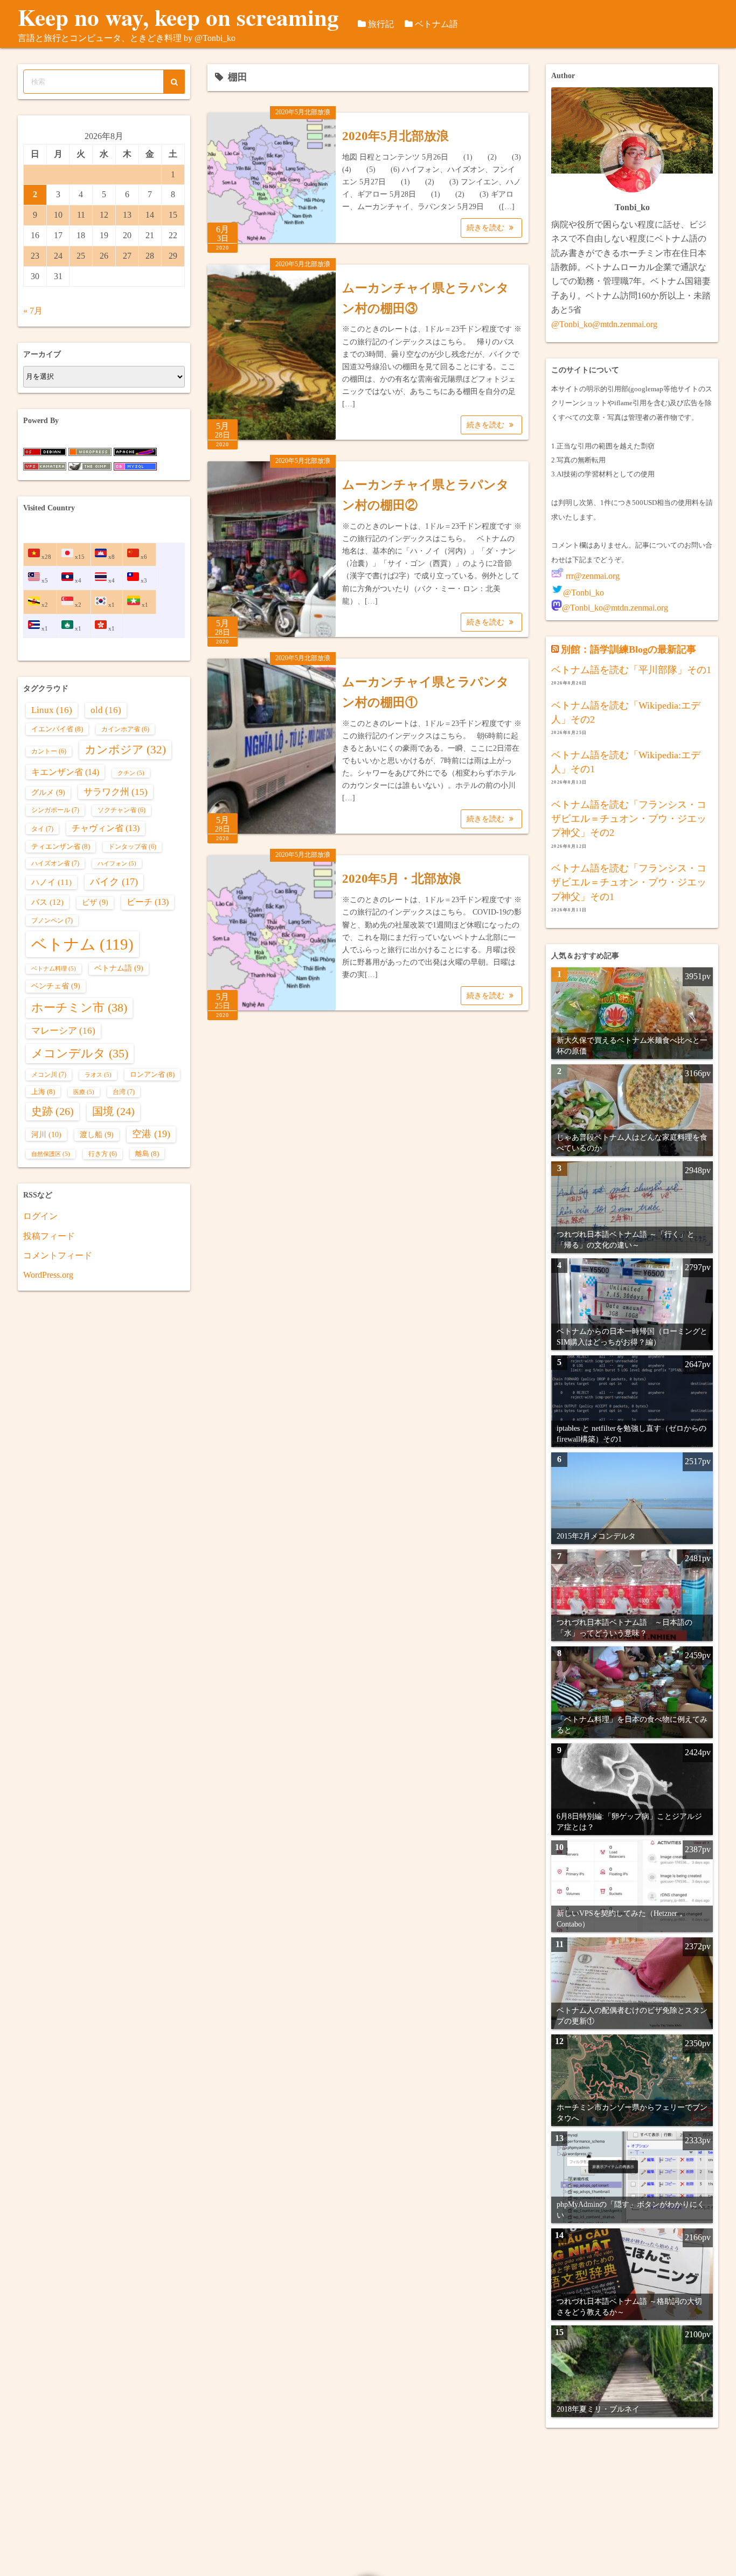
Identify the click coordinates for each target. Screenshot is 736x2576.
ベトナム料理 (54, 969)
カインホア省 (125, 729)
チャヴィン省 (106, 828)
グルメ (48, 792)
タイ (42, 829)
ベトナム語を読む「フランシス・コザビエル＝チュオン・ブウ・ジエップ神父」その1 (629, 882)
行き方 (103, 1154)
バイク (114, 882)
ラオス (98, 1075)
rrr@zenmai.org (592, 576)
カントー (49, 752)
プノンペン (52, 920)
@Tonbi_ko (584, 593)
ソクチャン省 (121, 810)
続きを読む (487, 228)
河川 (46, 1134)
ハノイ (51, 882)
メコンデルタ (80, 1054)
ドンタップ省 (132, 847)
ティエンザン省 (61, 846)
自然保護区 (51, 1154)
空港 (151, 1134)
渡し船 (97, 1135)
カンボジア (125, 750)
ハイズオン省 (55, 863)
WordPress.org (48, 1275)
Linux (52, 710)
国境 (113, 1112)
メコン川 (49, 1075)
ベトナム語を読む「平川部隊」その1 (631, 670)
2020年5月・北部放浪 (402, 879)
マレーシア (63, 1031)
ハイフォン (117, 864)
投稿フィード (49, 1236)
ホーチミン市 (79, 1007)
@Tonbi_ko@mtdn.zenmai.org (604, 324)
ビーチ (148, 902)
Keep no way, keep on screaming (178, 17)
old (106, 710)
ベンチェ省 (56, 986)
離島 (147, 1154)
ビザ (95, 902)
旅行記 (381, 24)
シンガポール (55, 810)
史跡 (53, 1111)
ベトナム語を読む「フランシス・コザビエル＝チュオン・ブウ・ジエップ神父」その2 (629, 819)
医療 (84, 1092)
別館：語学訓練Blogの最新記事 (629, 649)
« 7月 (33, 311)
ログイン (40, 1216)
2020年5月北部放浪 (303, 112)
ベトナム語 (436, 24)
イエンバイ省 (57, 729)
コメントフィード (58, 1255)
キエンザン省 (65, 772)
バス (47, 902)
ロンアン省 (152, 1074)
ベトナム (82, 944)
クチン (131, 773)
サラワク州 (116, 792)
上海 (43, 1092)
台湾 (124, 1092)
